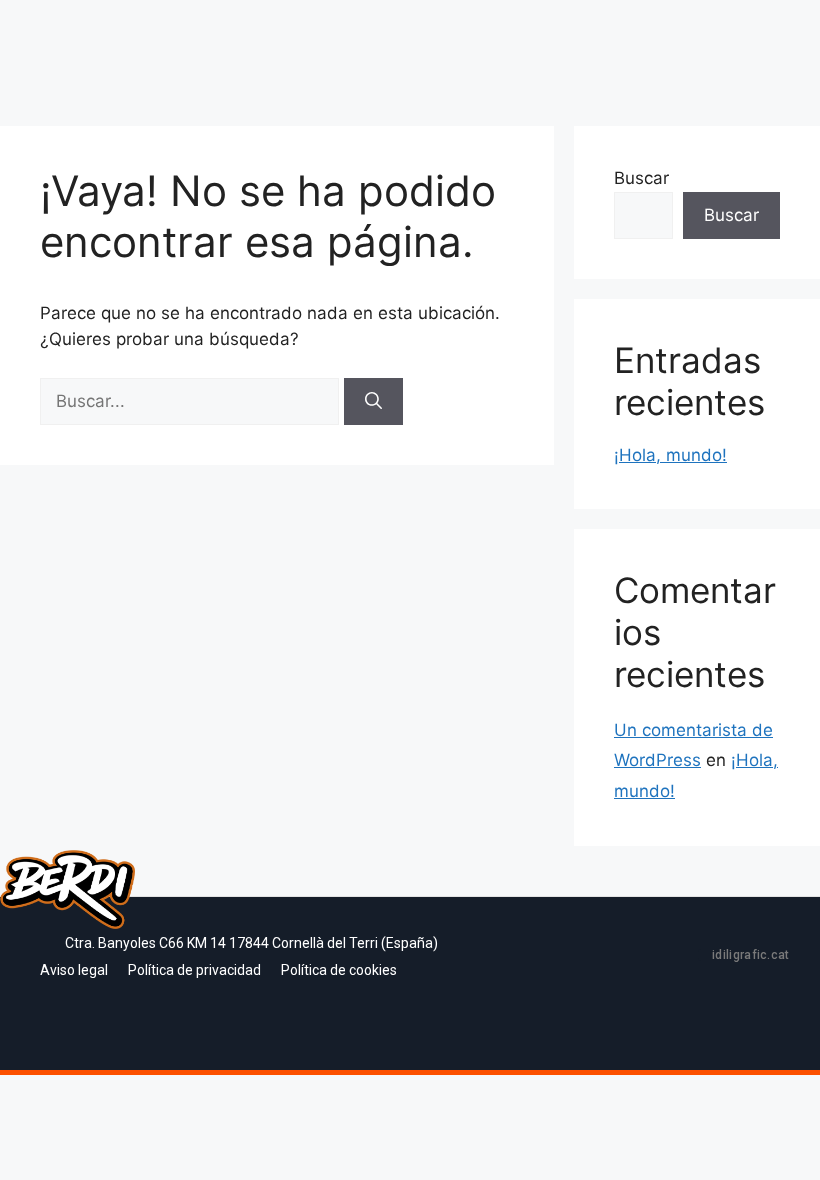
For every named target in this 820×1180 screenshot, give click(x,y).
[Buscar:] (192, 401)
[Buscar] (373, 402)
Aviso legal (74, 970)
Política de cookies (339, 970)
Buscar (641, 178)
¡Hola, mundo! (670, 455)
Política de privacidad (194, 970)
